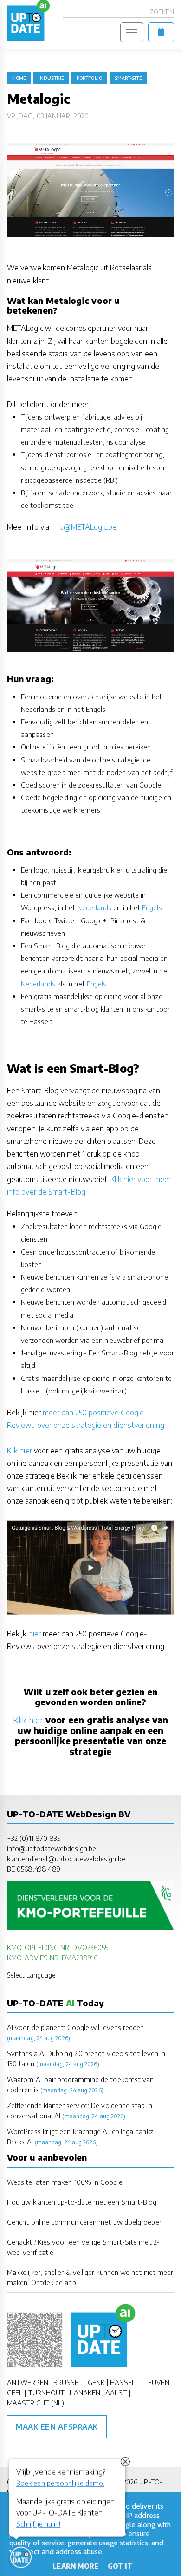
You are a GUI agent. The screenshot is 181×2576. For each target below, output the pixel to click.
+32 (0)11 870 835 (34, 1838)
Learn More (75, 2566)
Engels (152, 907)
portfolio (89, 78)
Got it (120, 2566)
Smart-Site (128, 78)
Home (19, 78)
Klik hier (19, 1451)
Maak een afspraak (57, 2427)
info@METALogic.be (84, 527)
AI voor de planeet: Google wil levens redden (76, 2027)
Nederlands (94, 907)
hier (34, 1634)
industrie (51, 78)
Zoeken (162, 12)
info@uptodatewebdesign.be (52, 1848)
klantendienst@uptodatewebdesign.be (66, 1859)
